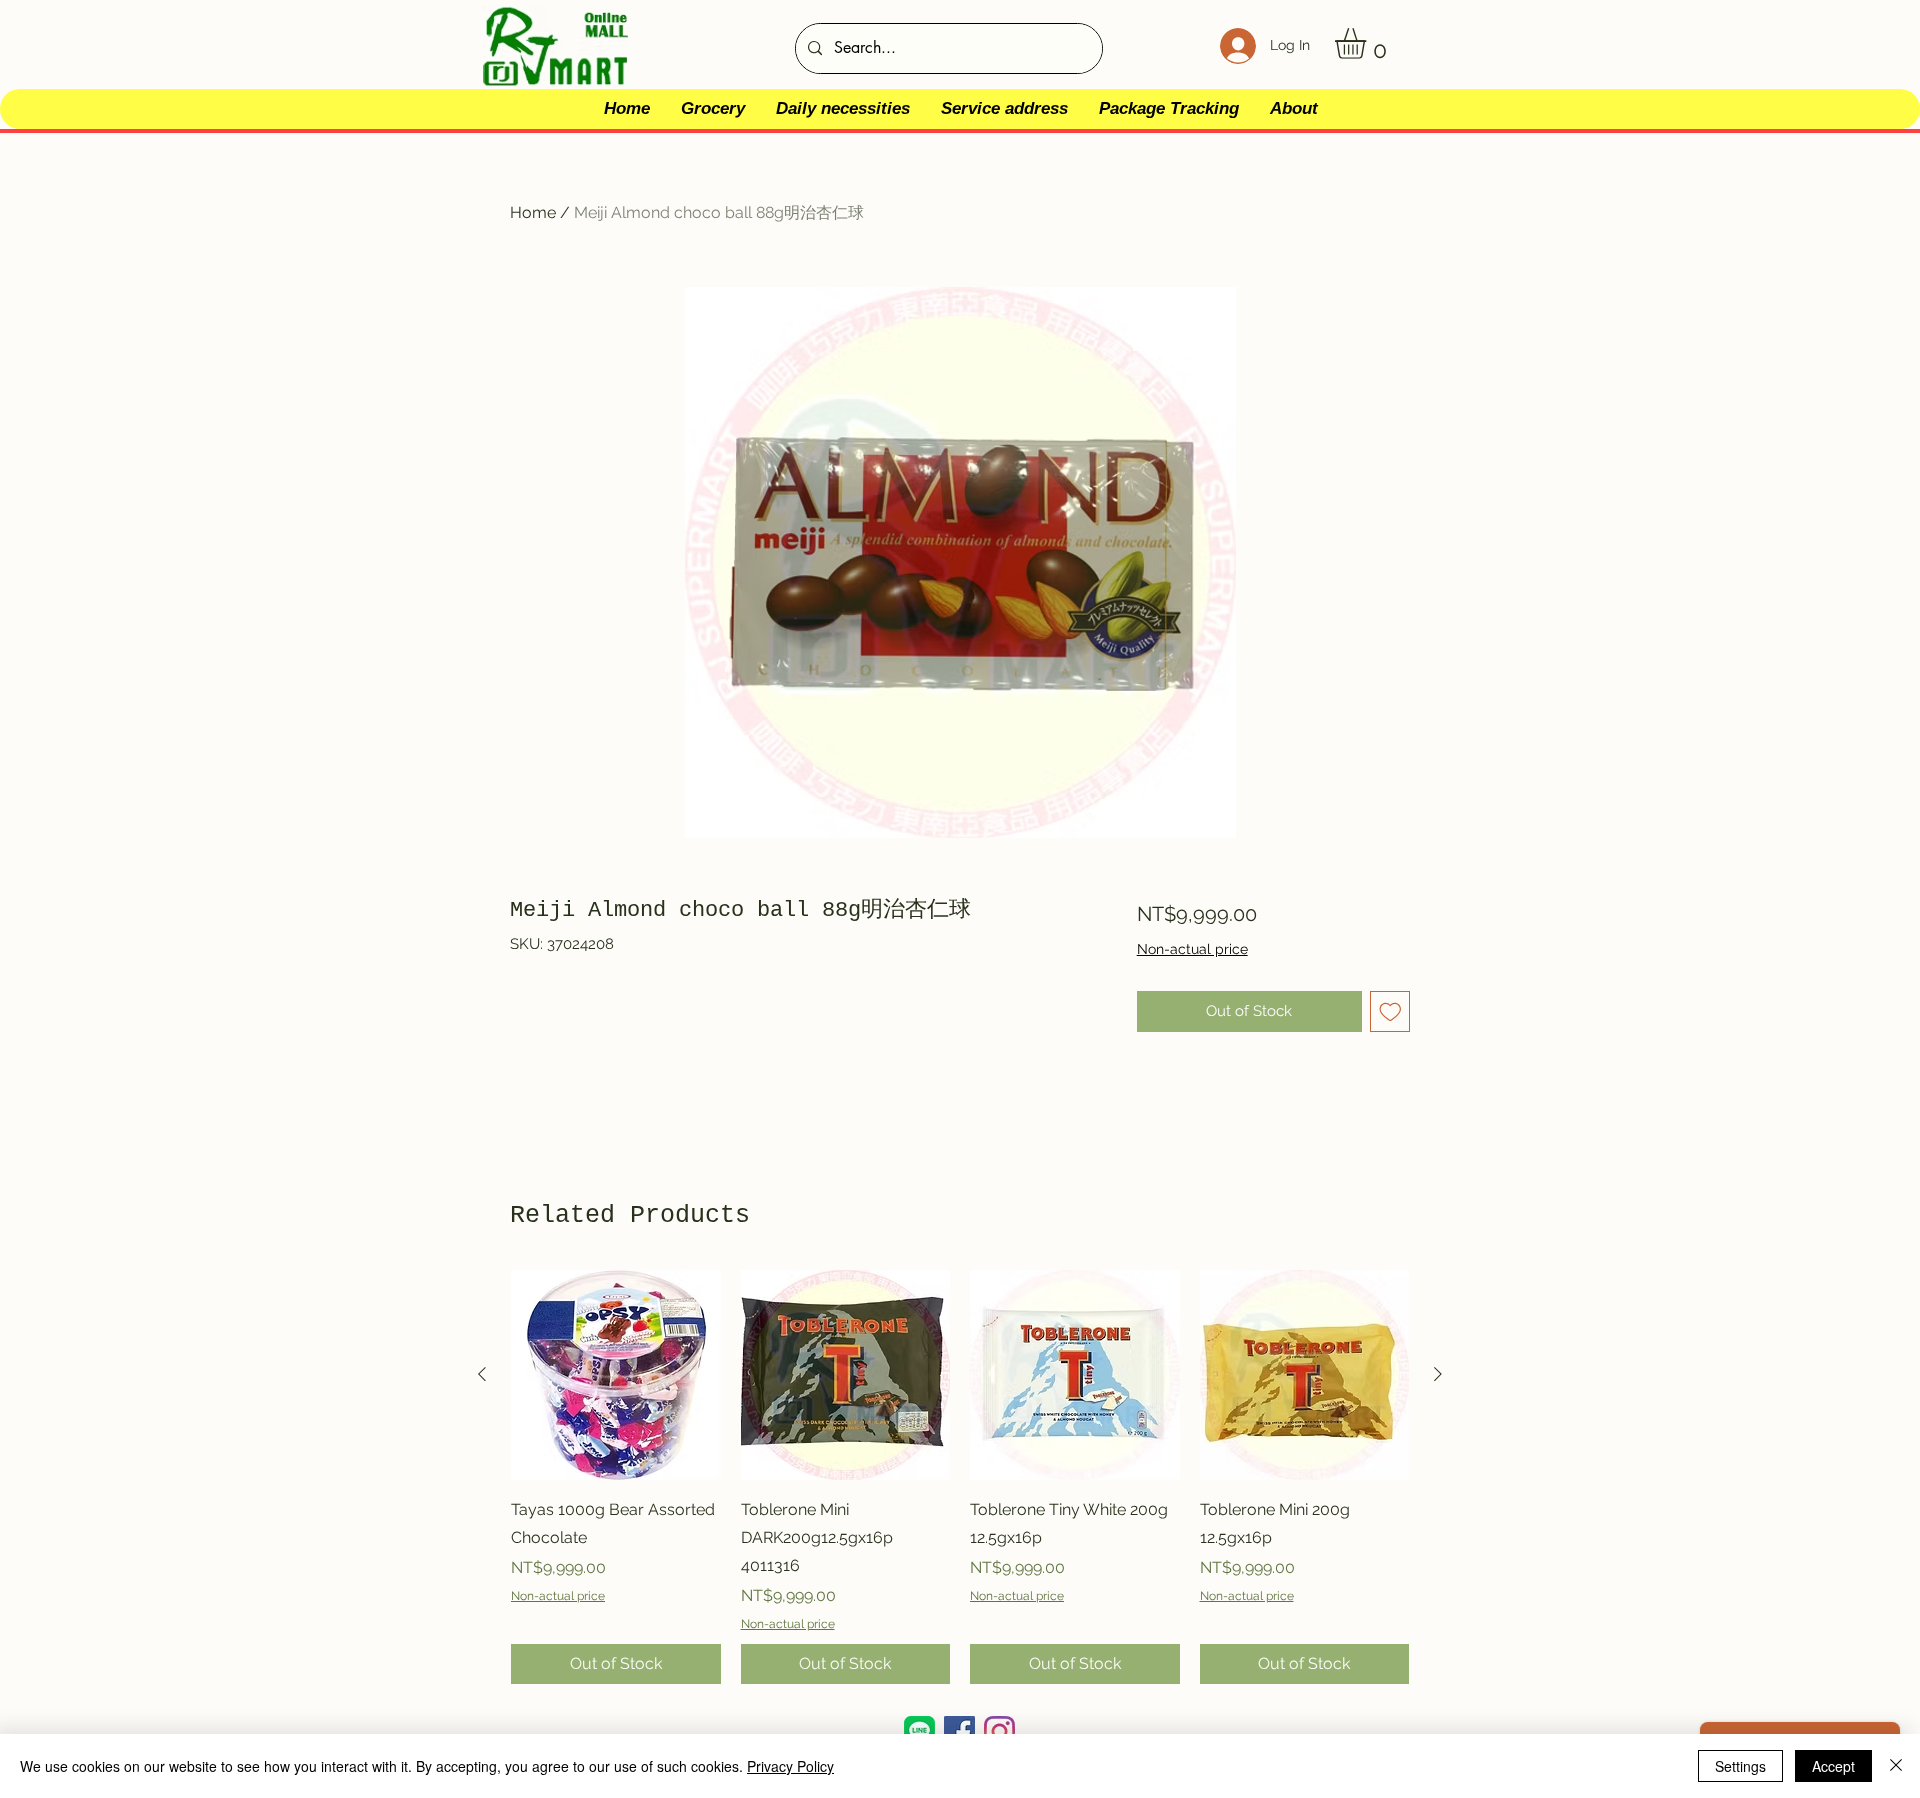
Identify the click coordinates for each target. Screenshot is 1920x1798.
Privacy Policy (790, 1766)
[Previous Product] (482, 1374)
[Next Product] (1438, 1374)
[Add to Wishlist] (1390, 1011)
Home (533, 212)
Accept (1833, 1766)
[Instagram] (999, 1731)
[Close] (1896, 1766)
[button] (1368, 43)
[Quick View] (616, 1375)
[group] (960, 1477)
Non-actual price (1192, 949)
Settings (1740, 1766)
